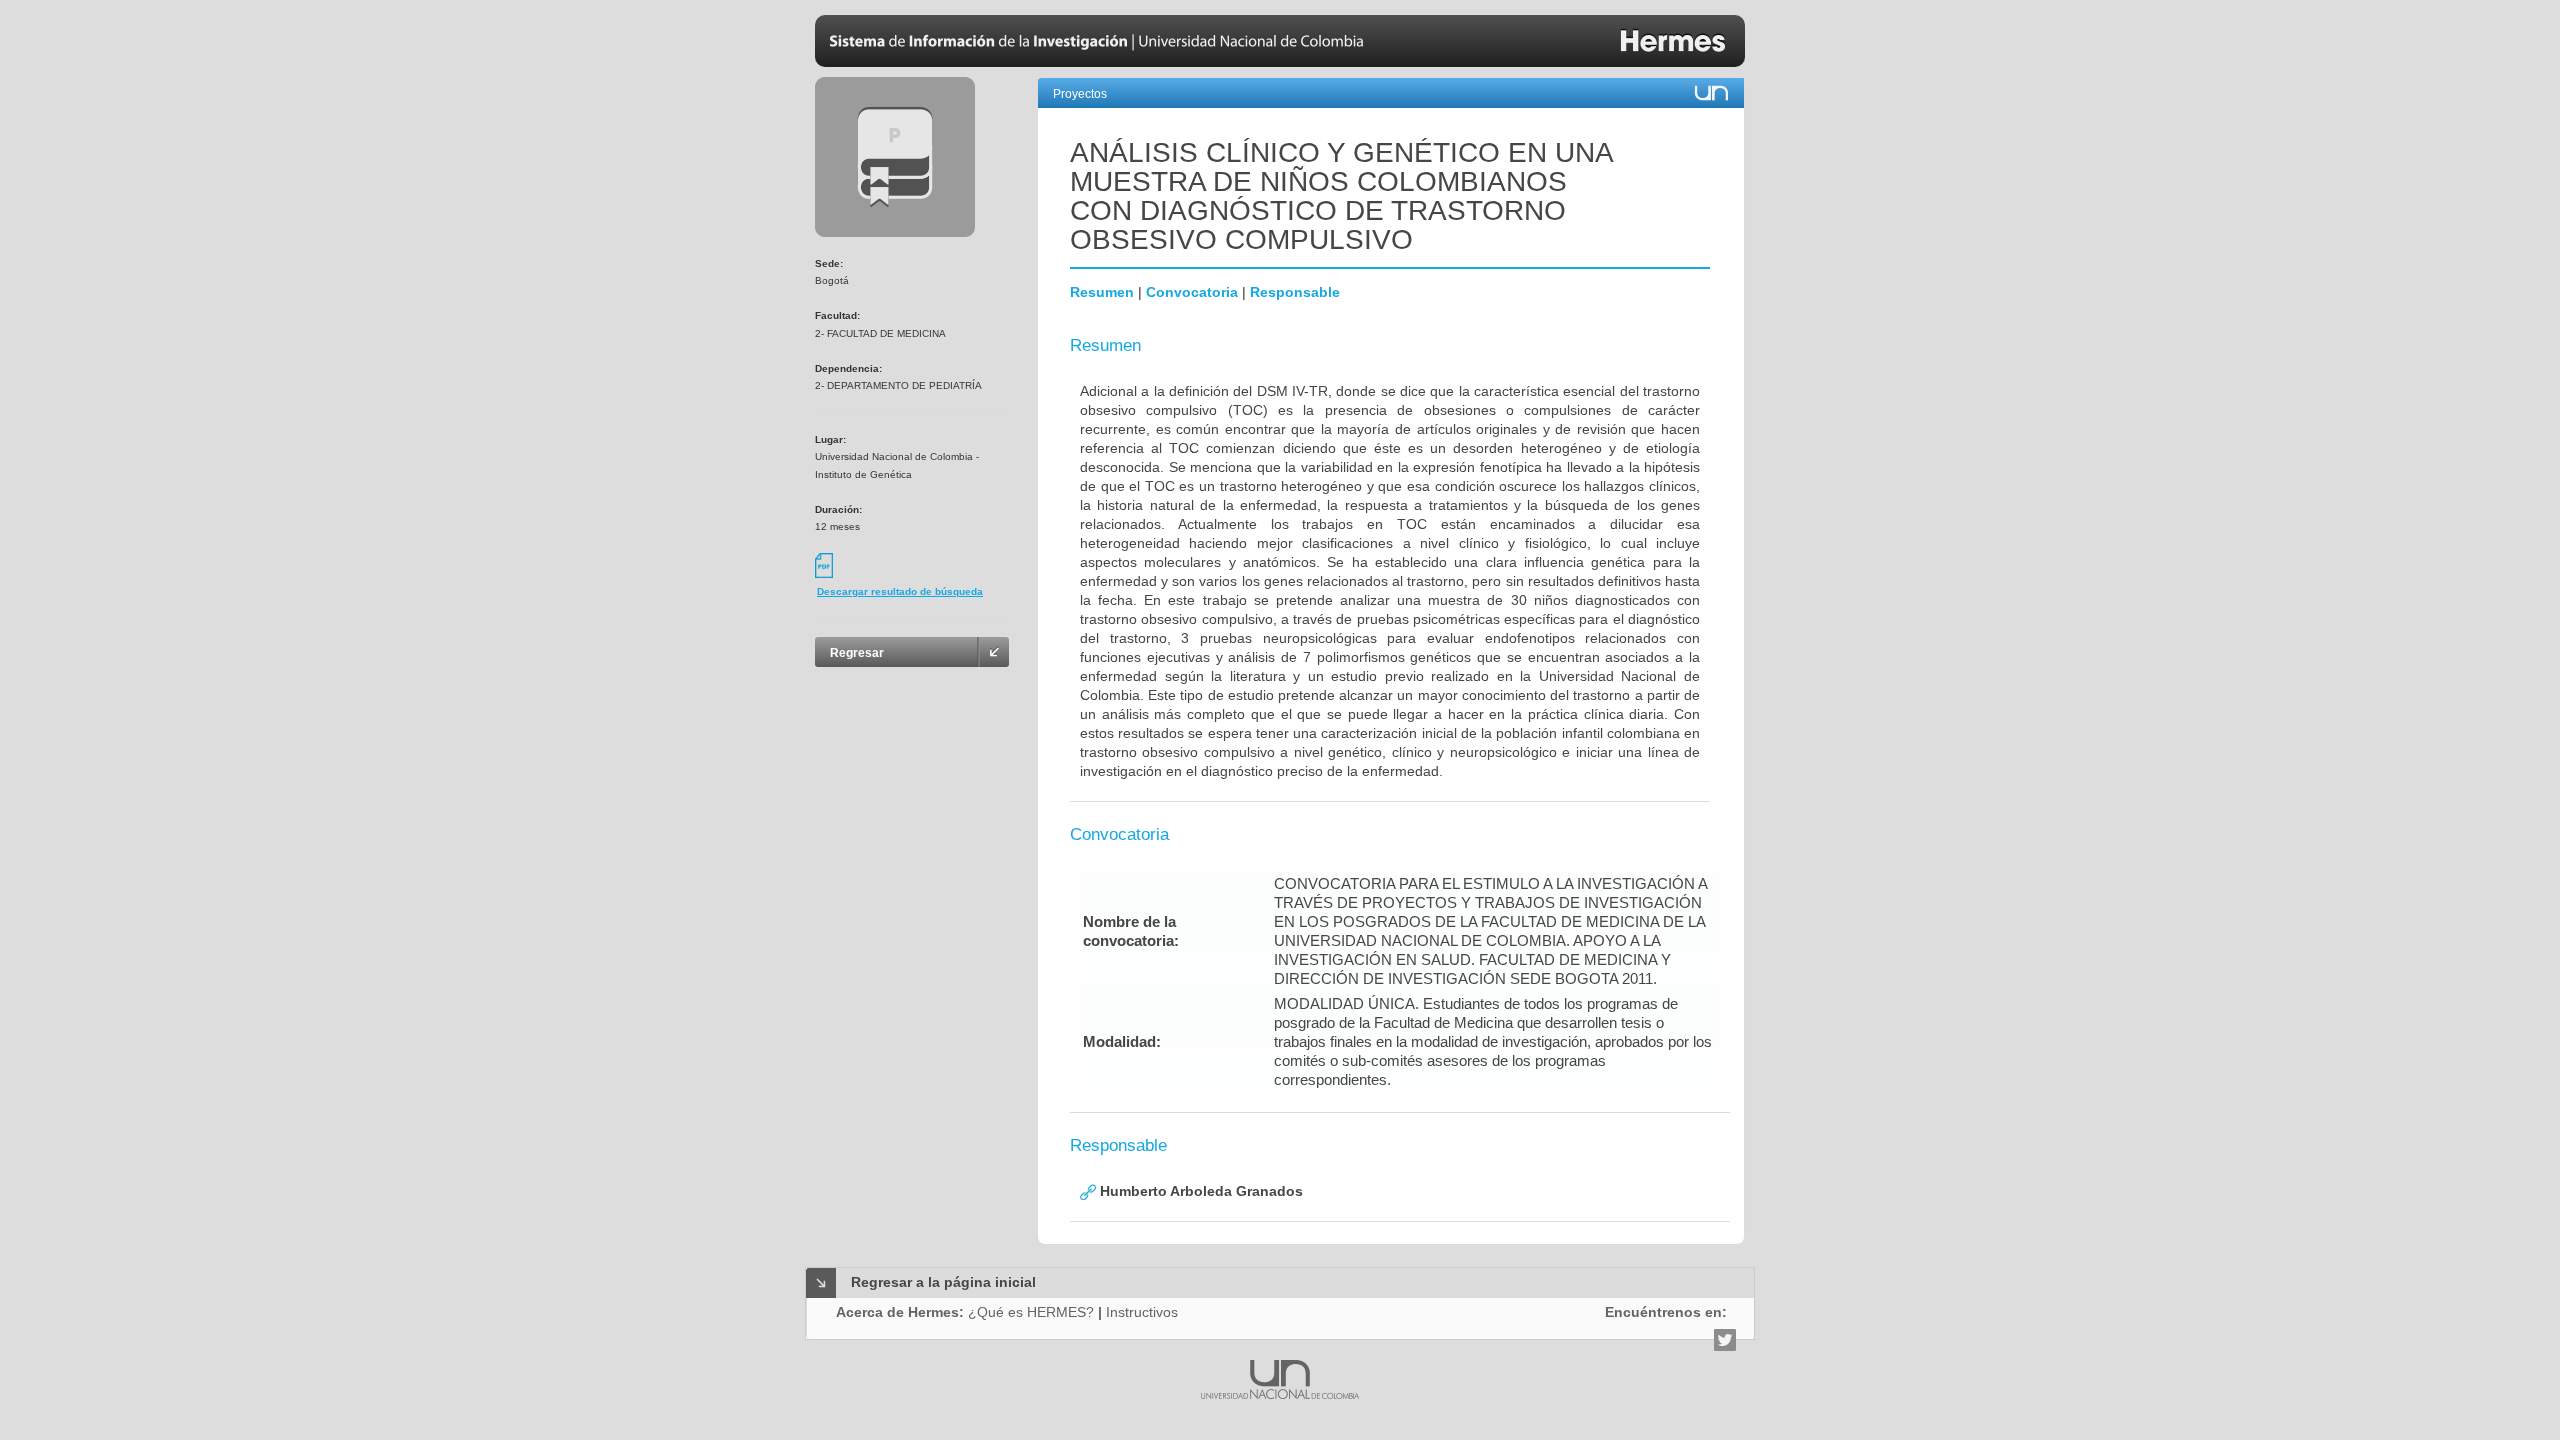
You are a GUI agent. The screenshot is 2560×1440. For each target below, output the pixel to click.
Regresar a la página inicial (943, 1282)
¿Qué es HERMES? (1031, 1312)
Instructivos (1142, 1312)
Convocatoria (1192, 292)
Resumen (1102, 292)
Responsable (1295, 292)
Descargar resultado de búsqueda (900, 591)
